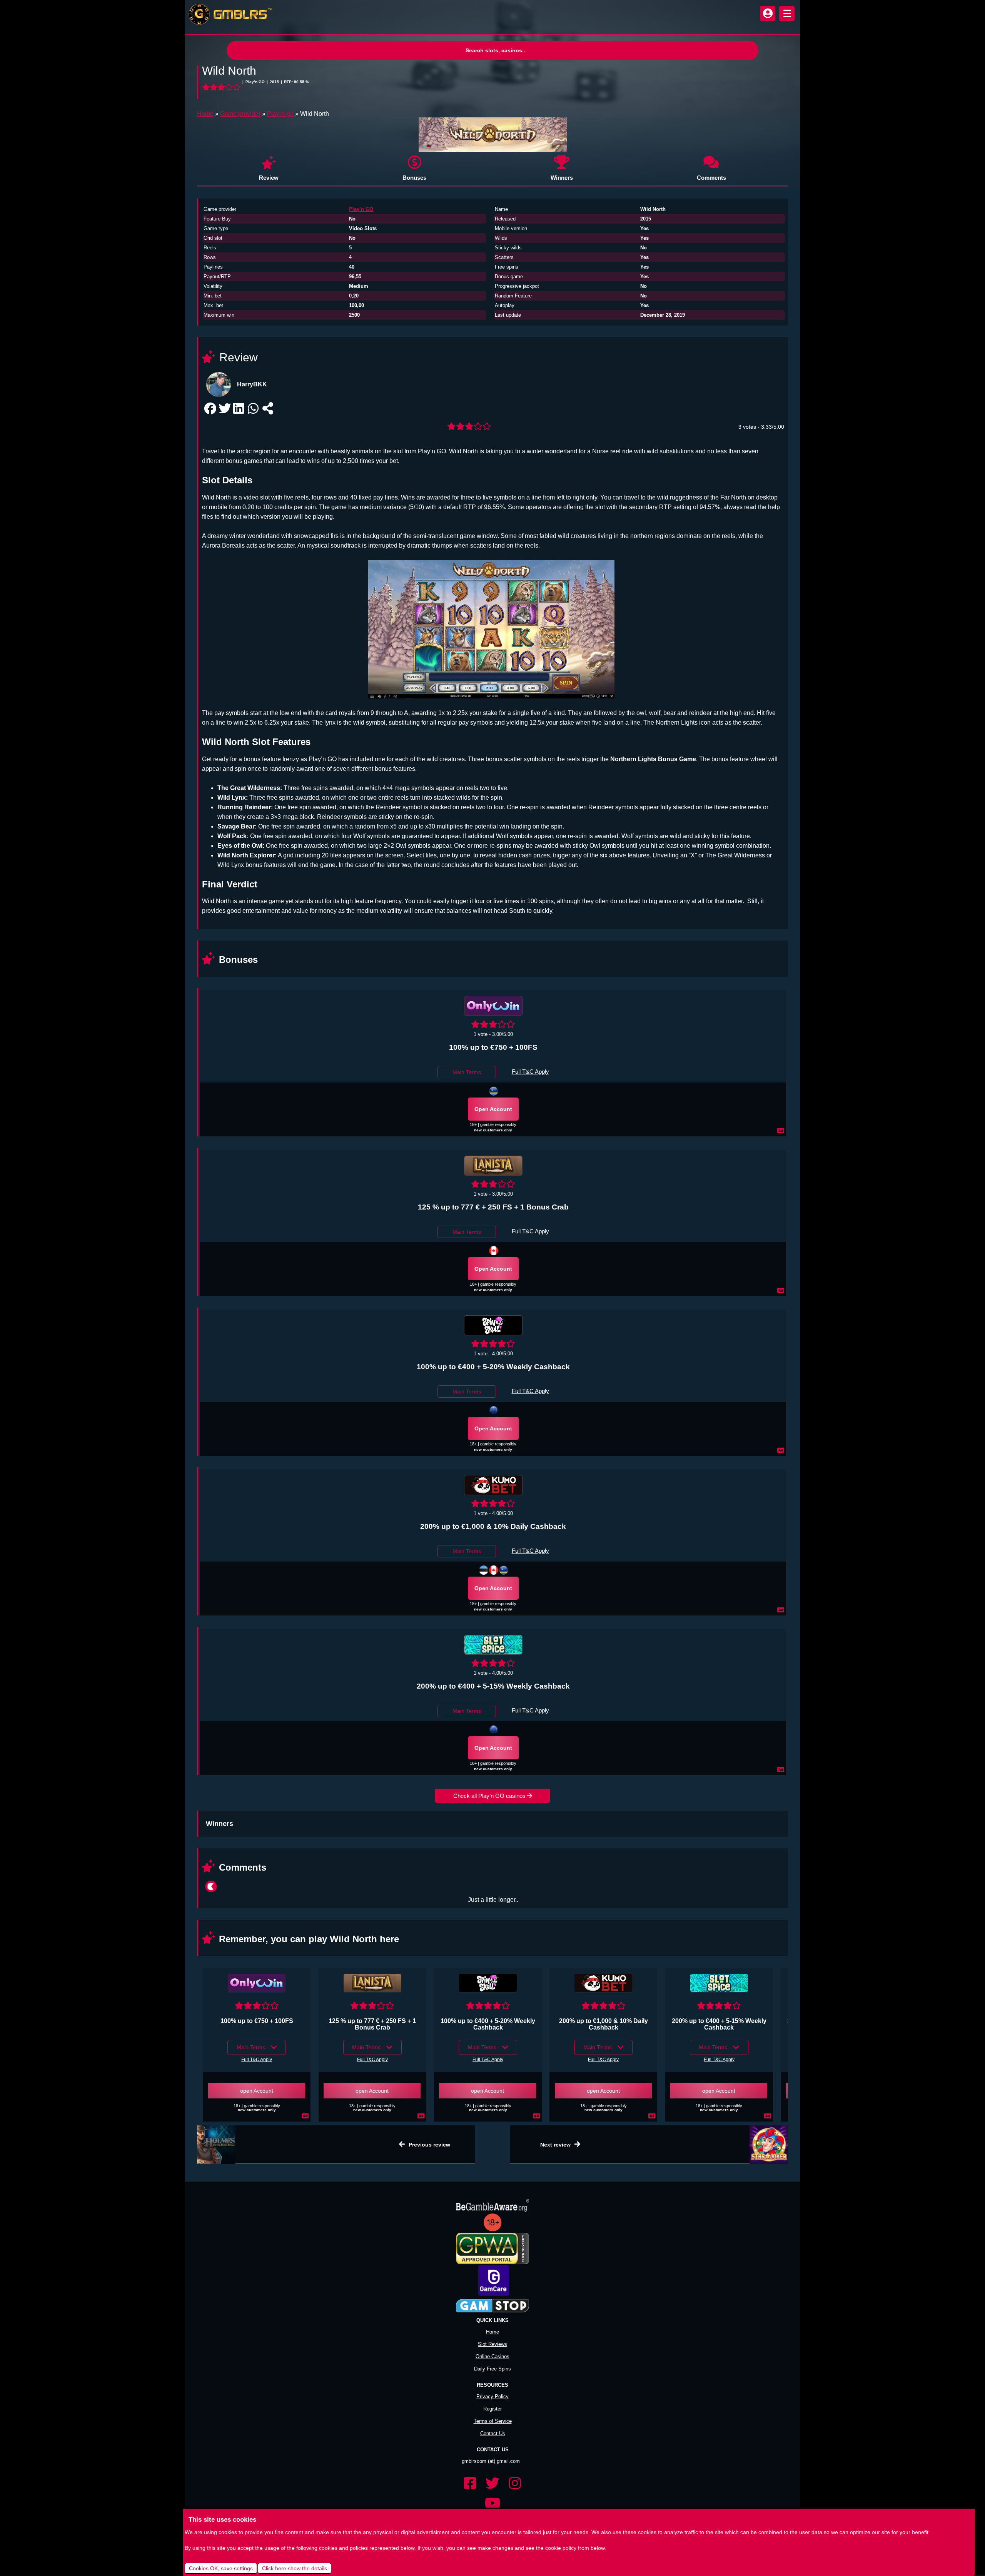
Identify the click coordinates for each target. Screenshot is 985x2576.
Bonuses (414, 178)
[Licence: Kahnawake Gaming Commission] (494, 1570)
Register (492, 2397)
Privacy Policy (492, 2385)
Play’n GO (361, 209)
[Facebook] (470, 2472)
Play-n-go (280, 114)
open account (493, 1109)
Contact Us (493, 2422)
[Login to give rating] (222, 87)
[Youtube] (492, 2492)
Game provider (240, 114)
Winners (562, 178)
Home (205, 114)
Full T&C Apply (530, 1072)
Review (269, 178)
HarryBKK (252, 384)
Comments (711, 178)
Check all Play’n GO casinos (490, 1796)
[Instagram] (515, 2472)
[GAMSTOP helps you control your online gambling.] (492, 2295)
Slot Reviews (492, 2333)
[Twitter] (492, 2472)
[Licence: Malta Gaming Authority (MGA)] (494, 1410)
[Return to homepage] (229, 14)
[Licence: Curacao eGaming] (494, 1091)
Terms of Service (493, 2410)
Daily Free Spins (492, 2357)
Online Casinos (492, 2345)
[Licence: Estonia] (484, 1570)
